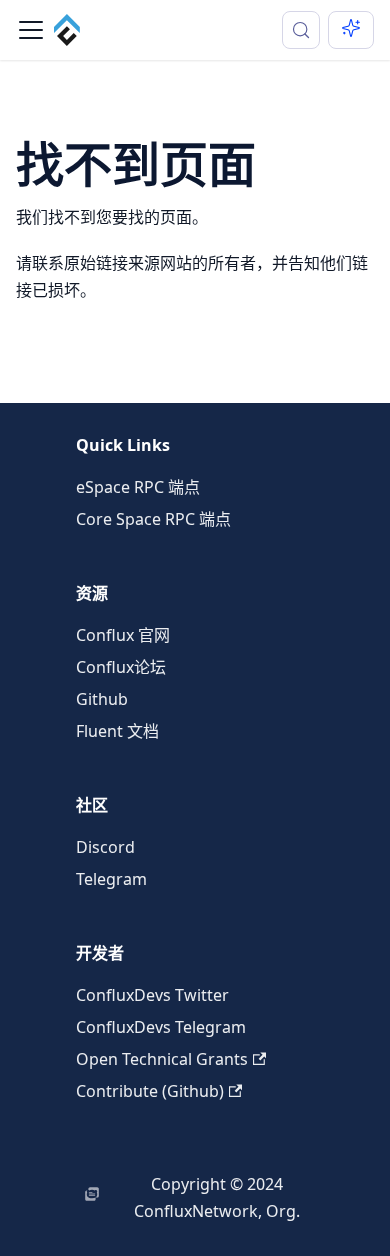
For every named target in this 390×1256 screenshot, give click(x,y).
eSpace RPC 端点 (138, 487)
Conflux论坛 (121, 667)
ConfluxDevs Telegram (161, 1027)
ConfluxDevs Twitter (152, 995)
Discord (105, 847)
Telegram (111, 879)
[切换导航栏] (31, 30)
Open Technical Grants (162, 1059)
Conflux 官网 (123, 635)
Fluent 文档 (117, 731)
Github (102, 699)
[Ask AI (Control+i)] (351, 30)
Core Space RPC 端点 (153, 519)
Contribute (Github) (150, 1091)
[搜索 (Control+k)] (301, 30)
